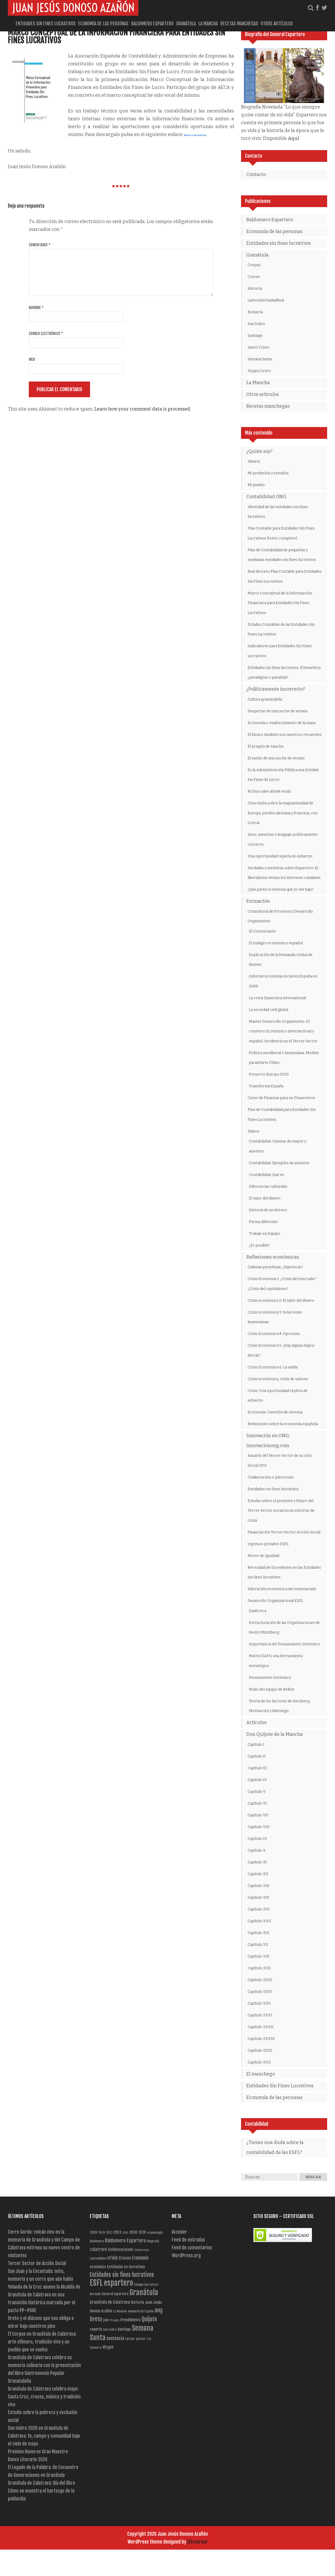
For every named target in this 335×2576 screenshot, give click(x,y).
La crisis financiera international (277, 998)
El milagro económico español (276, 943)
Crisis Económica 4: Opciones (274, 1334)
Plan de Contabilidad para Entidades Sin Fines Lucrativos (282, 1115)
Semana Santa (260, 359)
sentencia (115, 2338)
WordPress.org (186, 2255)
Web (32, 359)
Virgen (108, 2347)
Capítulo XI (257, 1862)
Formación (258, 901)
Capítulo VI (257, 1803)
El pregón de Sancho (266, 746)
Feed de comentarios (192, 2248)
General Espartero (115, 2294)
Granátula (186, 24)
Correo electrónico (46, 334)
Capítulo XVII (259, 1921)
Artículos (256, 1722)
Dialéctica (258, 1611)
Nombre (36, 308)
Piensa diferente (263, 1222)
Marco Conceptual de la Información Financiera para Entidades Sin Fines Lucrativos (117, 36)
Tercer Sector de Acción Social (37, 2263)
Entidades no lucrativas (126, 2267)
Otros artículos (277, 24)
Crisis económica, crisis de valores (278, 1379)
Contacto (256, 174)
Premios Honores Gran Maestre (38, 2452)
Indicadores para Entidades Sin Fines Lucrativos (280, 651)
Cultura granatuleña (265, 699)
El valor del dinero (265, 1198)
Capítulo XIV (259, 1898)
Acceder (179, 2232)
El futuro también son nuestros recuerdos (285, 735)
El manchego (261, 2074)
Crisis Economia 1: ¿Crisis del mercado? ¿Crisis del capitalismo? (282, 1284)
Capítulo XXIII (260, 1980)
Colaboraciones (120, 2250)
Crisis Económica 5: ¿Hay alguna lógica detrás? (281, 1350)
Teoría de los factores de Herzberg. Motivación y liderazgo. (280, 1706)
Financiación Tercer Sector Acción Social (284, 1532)
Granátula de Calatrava (110, 2302)
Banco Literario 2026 (28, 2459)
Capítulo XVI (259, 1909)
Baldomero (97, 2241)
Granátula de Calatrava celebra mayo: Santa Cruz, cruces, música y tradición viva (44, 2397)
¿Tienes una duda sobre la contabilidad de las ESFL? (275, 2147)
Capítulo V (257, 1792)
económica (98, 2267)
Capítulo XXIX (260, 2051)
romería (96, 2329)
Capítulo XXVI (260, 2015)
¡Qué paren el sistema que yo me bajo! (281, 889)
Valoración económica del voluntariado (282, 1589)
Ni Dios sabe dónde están (269, 791)
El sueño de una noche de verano (276, 758)
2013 (118, 2232)
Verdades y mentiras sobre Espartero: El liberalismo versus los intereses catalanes (284, 873)
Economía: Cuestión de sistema (275, 1412)
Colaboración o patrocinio (271, 1477)
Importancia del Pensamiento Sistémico (284, 1644)
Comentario (40, 245)
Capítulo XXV (259, 2003)
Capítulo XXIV (260, 1992)
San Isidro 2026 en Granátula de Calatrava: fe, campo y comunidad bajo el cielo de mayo (44, 2436)
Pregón (115, 2320)
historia (137, 2302)
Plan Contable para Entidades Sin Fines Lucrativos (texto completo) (281, 533)
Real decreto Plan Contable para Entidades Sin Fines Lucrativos (284, 576)
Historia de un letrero (268, 1210)
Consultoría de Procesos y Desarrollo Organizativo (280, 916)
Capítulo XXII (259, 1968)
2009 (93, 2232)
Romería (255, 312)
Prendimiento (130, 2320)
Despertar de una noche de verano (278, 711)
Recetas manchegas (239, 24)
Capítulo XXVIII (261, 2039)
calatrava (98, 2249)
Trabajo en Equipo (265, 1234)
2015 (125, 2233)
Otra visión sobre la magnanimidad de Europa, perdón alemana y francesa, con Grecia (283, 813)
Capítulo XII (258, 1874)
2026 (142, 2232)
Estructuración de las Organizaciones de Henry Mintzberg (284, 1628)
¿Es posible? (259, 1245)
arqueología (155, 2233)
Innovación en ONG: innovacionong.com (268, 1441)
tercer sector (135, 2339)
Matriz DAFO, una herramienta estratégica (276, 1661)
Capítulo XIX (259, 1933)
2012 (109, 2233)
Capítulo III (257, 1768)
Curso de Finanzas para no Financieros (281, 1098)
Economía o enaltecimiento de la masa (281, 723)
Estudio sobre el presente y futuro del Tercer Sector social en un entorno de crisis (281, 1511)
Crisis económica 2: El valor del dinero (281, 1301)
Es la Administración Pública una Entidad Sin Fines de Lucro (283, 775)
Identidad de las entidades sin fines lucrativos (278, 512)
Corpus (254, 265)
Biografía (153, 2241)
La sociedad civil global (269, 1010)
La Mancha (208, 24)
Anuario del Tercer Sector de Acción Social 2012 (280, 1461)
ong (159, 2310)
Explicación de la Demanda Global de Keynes (281, 960)
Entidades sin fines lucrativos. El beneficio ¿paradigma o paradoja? (284, 673)
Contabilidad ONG (266, 497)
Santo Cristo (259, 347)
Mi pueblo (256, 485)
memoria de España (141, 2311)
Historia (255, 289)
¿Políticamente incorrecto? (276, 689)
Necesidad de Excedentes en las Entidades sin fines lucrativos (284, 1573)
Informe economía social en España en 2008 (283, 981)
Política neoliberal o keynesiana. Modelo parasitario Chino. (284, 1058)
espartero (119, 2283)
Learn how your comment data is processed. (143, 409)
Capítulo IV (257, 1780)
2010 (102, 2233)
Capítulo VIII (259, 1827)
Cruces (254, 277)
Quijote (149, 2319)
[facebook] (317, 8)
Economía (140, 2258)
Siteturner (197, 2542)
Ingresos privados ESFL (268, 1544)
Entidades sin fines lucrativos (46, 24)
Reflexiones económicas (273, 1257)
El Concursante (262, 931)
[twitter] (324, 8)
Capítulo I (256, 1745)
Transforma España (266, 1086)
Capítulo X (257, 1850)
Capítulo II (257, 1756)
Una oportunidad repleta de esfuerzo (280, 856)
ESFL (96, 2283)
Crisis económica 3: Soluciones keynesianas (275, 1317)
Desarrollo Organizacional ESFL (275, 1601)
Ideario (254, 461)
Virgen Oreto (259, 371)
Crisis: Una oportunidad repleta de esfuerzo (278, 1396)
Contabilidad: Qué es (266, 1175)
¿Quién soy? (259, 451)
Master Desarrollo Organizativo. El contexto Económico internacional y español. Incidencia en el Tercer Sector (283, 1031)
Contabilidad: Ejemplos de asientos (279, 1163)
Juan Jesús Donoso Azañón (73, 8)
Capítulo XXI (259, 1956)
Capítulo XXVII (261, 2027)
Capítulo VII (258, 1815)
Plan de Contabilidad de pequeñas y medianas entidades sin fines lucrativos (282, 555)
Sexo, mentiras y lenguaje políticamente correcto (283, 840)
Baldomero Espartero (152, 24)
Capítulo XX (258, 1945)
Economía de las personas (103, 24)
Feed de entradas (188, 2240)
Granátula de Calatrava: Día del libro (41, 2483)
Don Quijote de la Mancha (275, 1734)
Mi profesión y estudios (268, 473)
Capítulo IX (257, 1839)
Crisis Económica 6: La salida (273, 1367)
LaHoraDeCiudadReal (266, 300)
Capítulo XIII (259, 1886)
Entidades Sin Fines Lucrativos (280, 2086)
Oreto (96, 2319)
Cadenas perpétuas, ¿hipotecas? (275, 1267)
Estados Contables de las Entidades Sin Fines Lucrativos (281, 630)
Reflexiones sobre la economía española (283, 1424)
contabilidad (98, 2258)
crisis (113, 2258)
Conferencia (141, 2250)
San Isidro (256, 324)
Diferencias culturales (268, 1187)
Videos (253, 1131)
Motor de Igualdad (263, 1556)
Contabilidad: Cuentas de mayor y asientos (278, 1146)
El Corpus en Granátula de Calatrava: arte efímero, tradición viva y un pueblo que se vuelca (42, 2342)
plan (106, 2320)
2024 (133, 2232)
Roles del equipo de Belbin (272, 1689)
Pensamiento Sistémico (270, 1678)
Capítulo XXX (259, 2062)
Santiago (255, 336)
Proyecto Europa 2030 (269, 1074)
